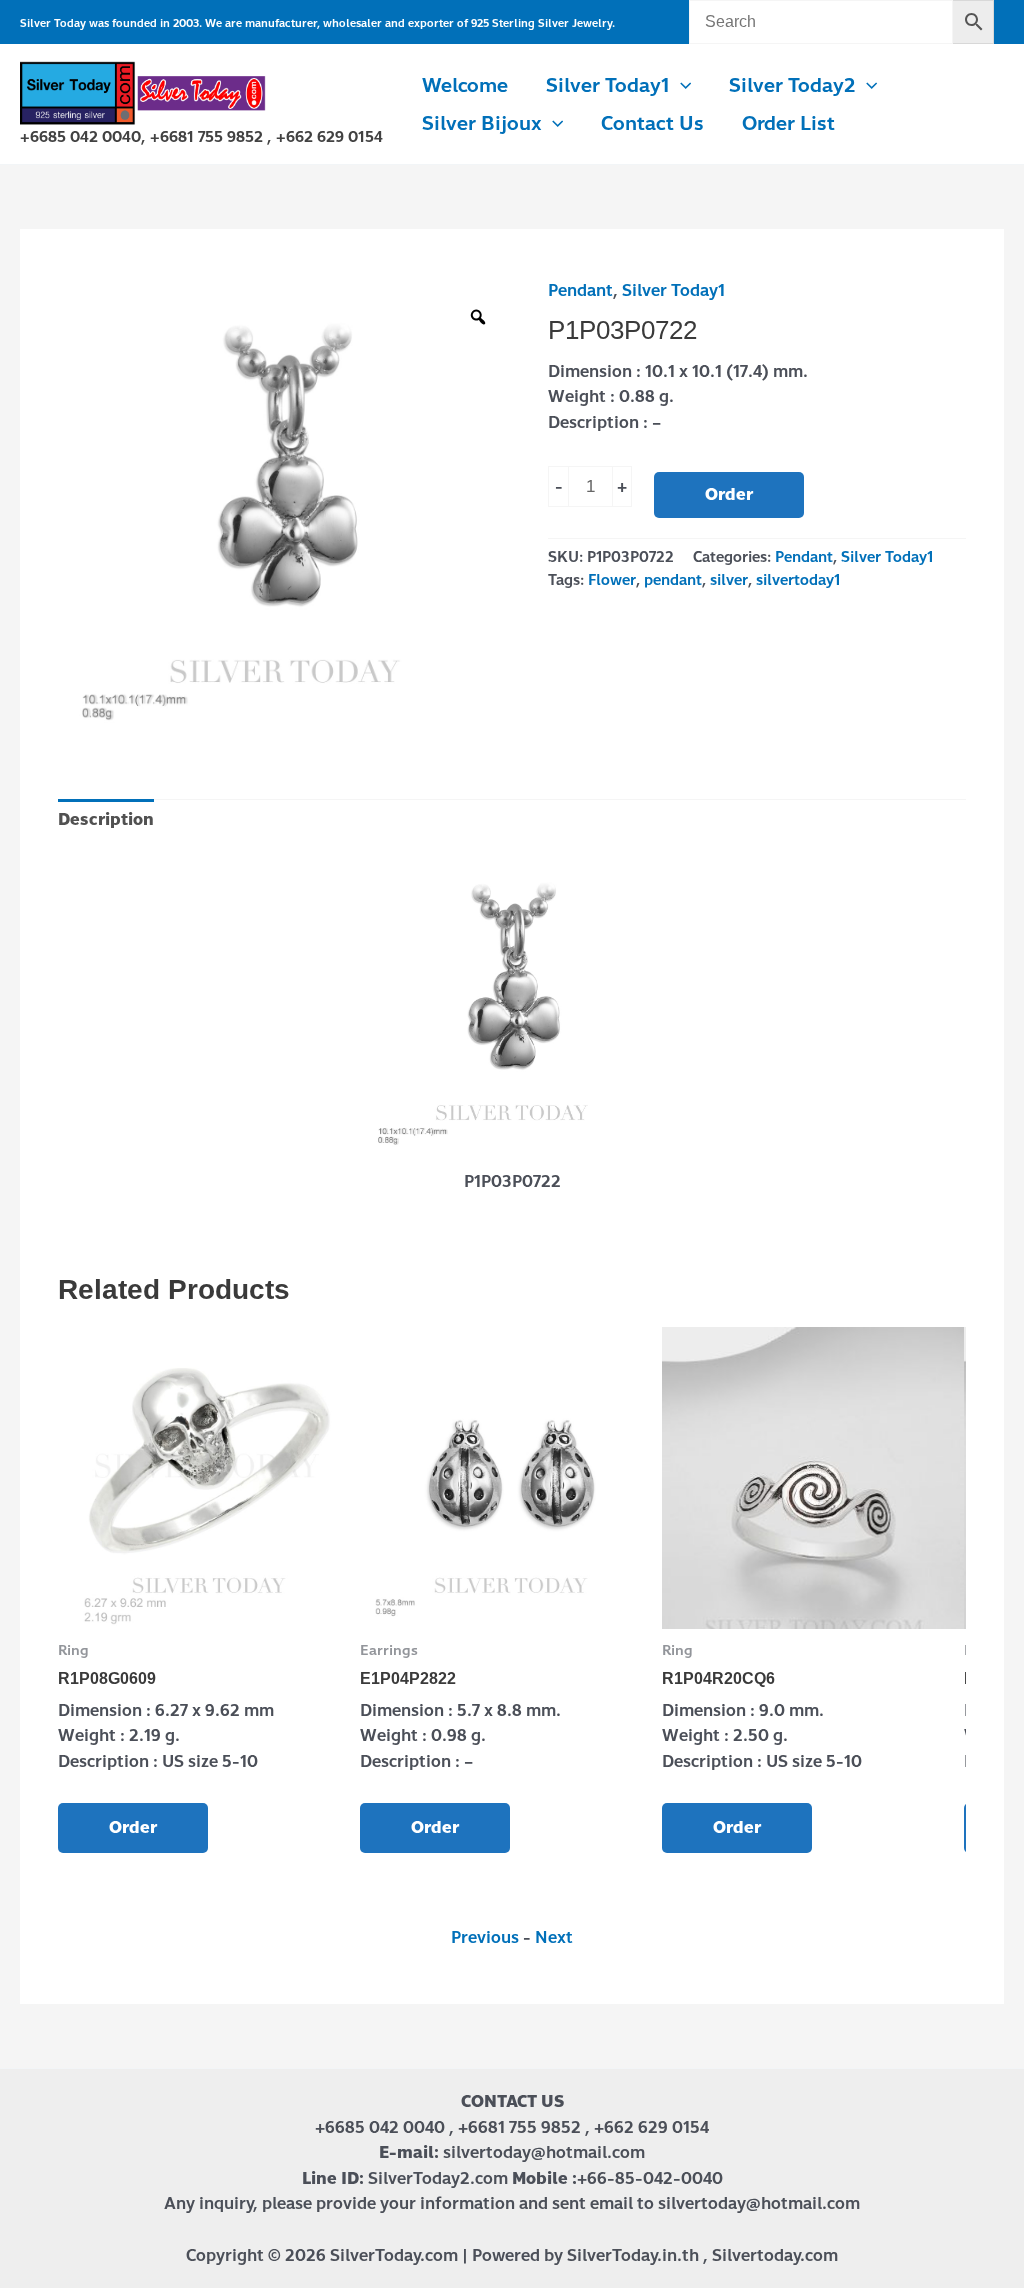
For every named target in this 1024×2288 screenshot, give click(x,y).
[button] (680, 86)
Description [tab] (106, 819)
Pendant (580, 290)
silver (729, 580)
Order (729, 494)
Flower (612, 580)
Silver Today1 (673, 290)
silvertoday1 (798, 580)
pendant (673, 580)
